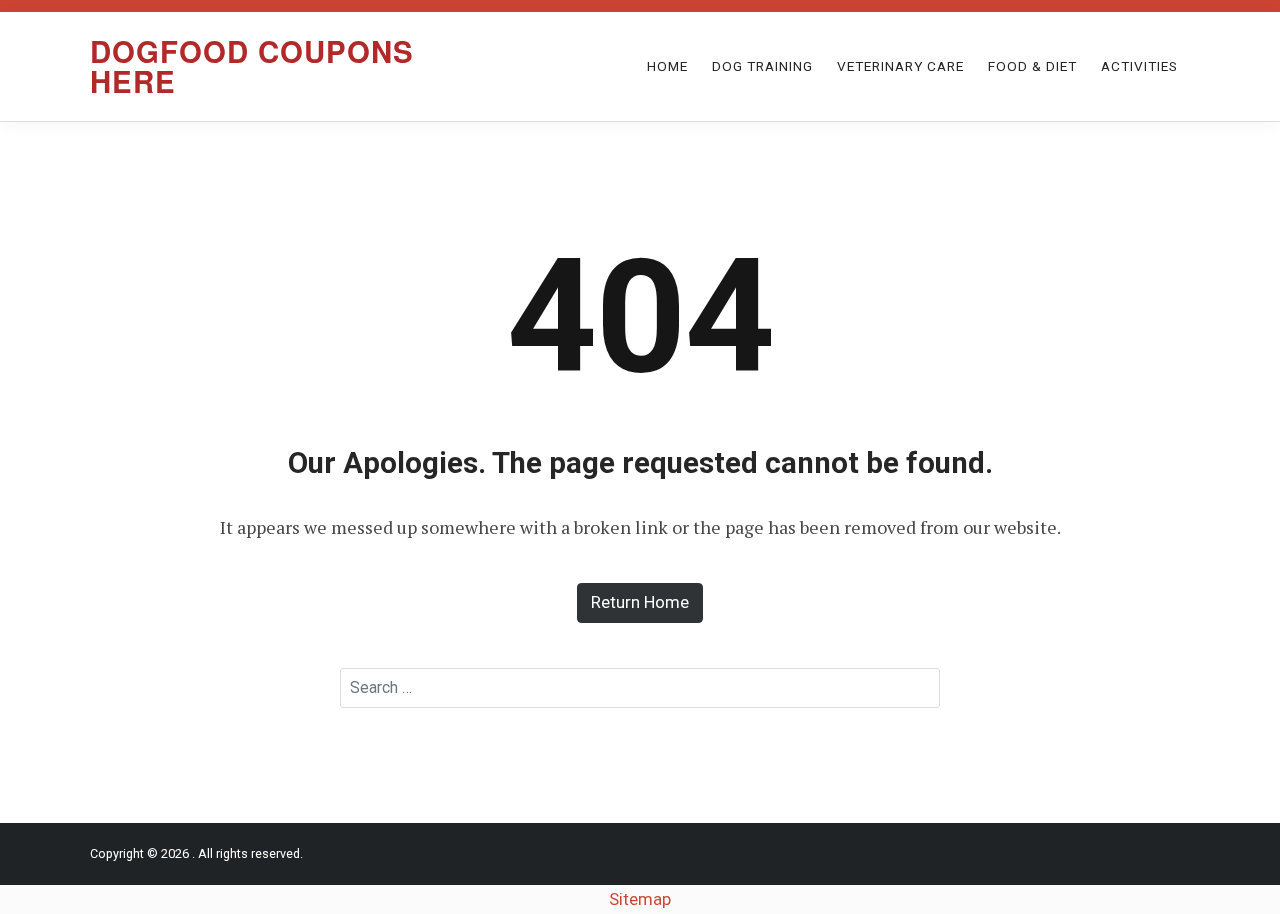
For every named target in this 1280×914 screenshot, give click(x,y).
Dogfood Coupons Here (252, 65)
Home (667, 66)
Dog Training (762, 66)
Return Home (640, 602)
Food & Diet (1032, 66)
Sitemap (640, 899)
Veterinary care (900, 66)
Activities (1139, 66)
